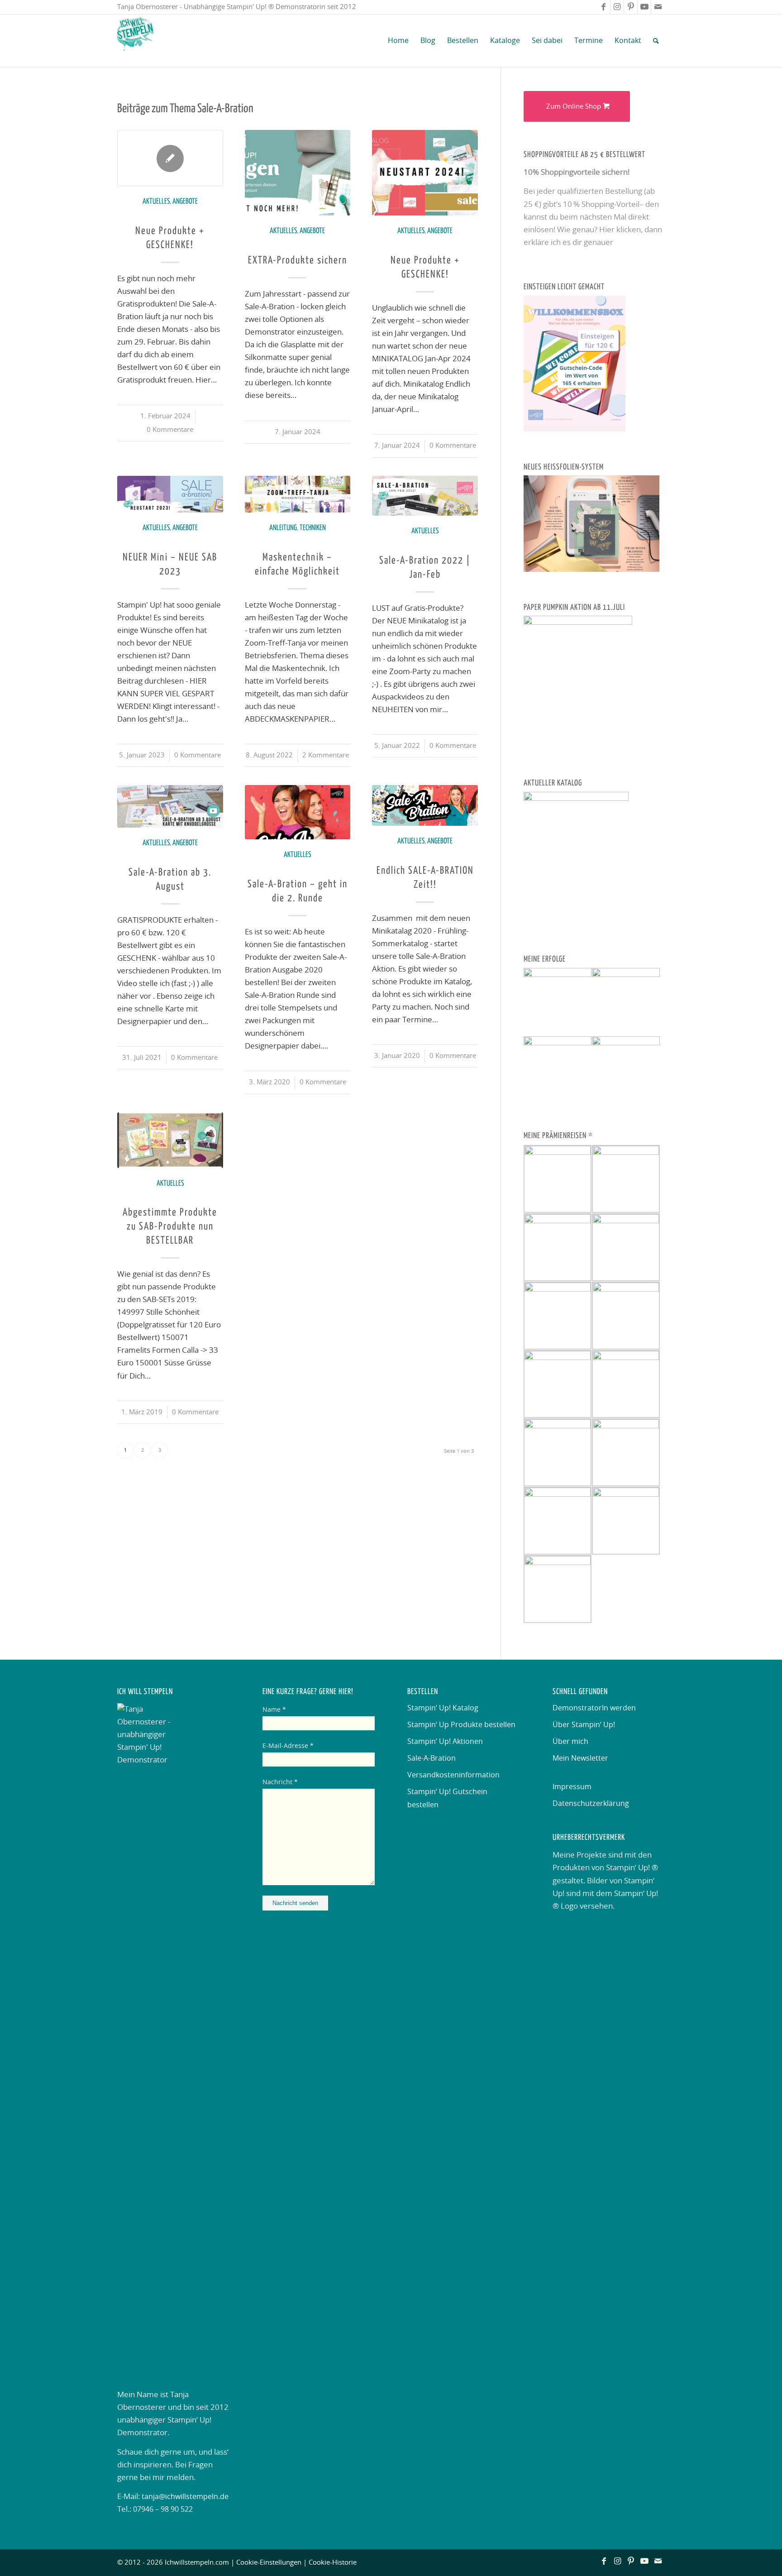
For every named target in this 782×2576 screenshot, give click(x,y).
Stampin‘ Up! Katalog (443, 1708)
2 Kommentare (326, 755)
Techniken (313, 528)
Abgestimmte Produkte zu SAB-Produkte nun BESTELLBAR (170, 1227)
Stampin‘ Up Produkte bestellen (461, 1725)
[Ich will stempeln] (135, 41)
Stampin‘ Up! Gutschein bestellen (447, 1798)
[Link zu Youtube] (644, 7)
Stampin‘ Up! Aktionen (445, 1742)
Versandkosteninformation (453, 1775)
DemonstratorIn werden (594, 1708)
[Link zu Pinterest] (631, 7)
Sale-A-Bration (432, 1758)
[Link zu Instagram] (617, 7)
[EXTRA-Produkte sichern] (298, 173)
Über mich (570, 1742)
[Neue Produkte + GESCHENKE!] (170, 158)
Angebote (185, 202)
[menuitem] (398, 41)
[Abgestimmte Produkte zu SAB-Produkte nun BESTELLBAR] (170, 1140)
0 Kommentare (170, 430)
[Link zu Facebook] (603, 7)
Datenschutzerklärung (591, 1804)
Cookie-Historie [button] (333, 2563)
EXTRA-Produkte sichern (298, 261)
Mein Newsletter (580, 1758)
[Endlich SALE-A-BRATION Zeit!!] (425, 805)
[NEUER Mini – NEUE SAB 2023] (170, 494)
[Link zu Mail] (658, 7)
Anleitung (283, 528)
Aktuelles (156, 202)
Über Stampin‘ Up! (584, 1725)
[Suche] (656, 41)
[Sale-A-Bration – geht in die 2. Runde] (298, 812)
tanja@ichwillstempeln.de (185, 2497)
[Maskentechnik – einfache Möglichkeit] (298, 494)
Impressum (572, 1787)
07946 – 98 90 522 (163, 2509)
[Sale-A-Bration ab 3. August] (170, 806)
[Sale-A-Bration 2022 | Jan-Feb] (425, 496)
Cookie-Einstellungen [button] (269, 2563)
